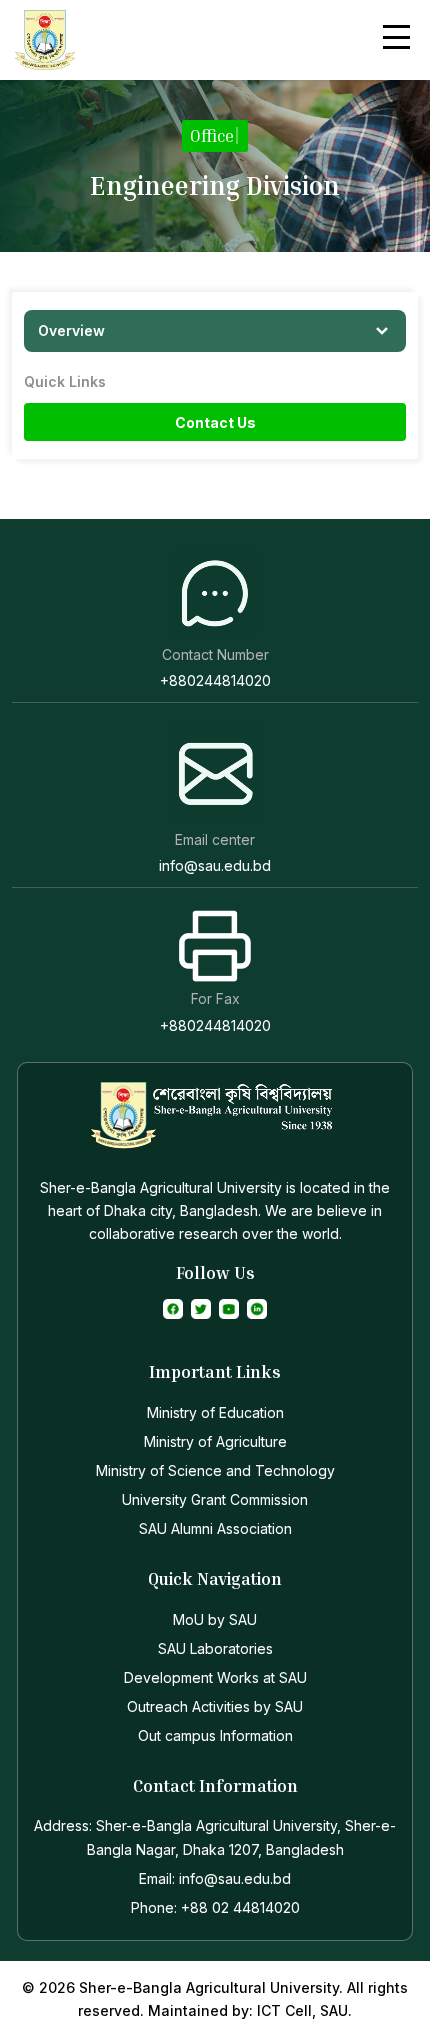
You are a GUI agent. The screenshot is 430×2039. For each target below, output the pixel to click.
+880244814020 (215, 680)
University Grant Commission (215, 1499)
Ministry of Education (215, 1412)
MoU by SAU (215, 1619)
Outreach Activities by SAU (215, 1706)
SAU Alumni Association (215, 1528)
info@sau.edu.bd (215, 865)
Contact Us (215, 422)
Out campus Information (215, 1735)
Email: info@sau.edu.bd (215, 1878)
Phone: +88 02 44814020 (215, 1907)
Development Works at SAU (215, 1677)
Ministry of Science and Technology (215, 1470)
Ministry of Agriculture (215, 1441)
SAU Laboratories (215, 1648)
